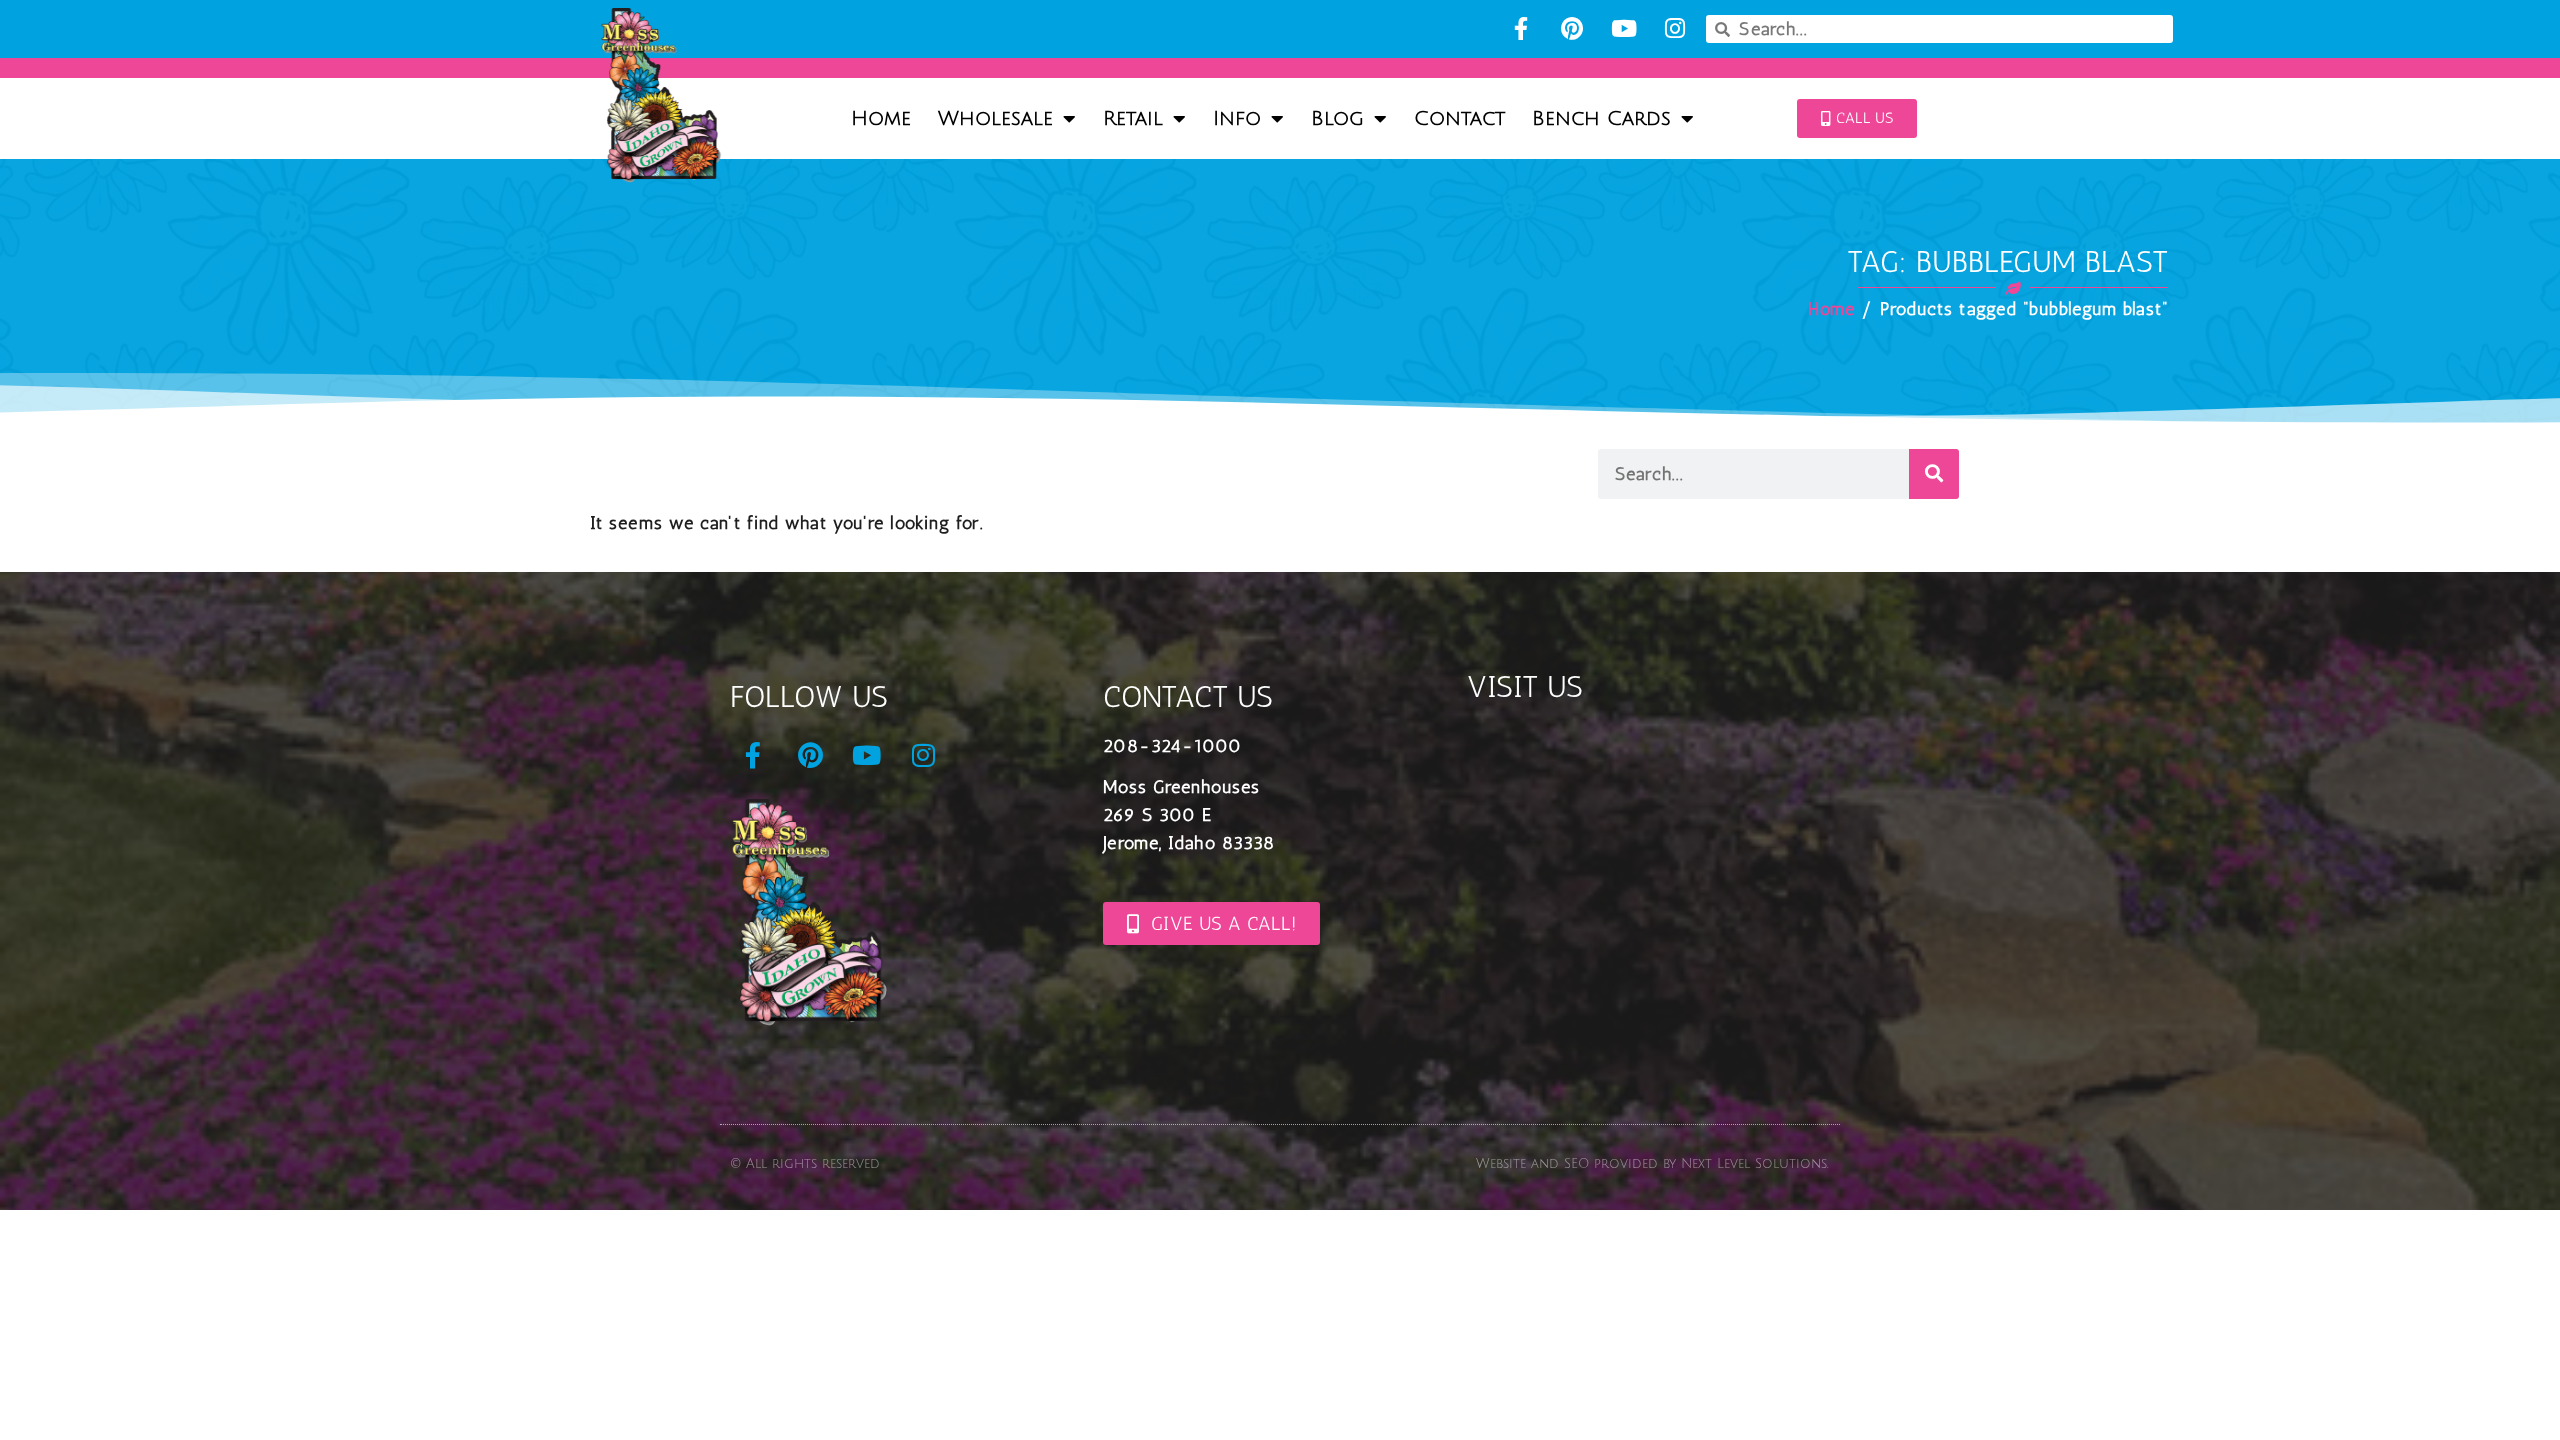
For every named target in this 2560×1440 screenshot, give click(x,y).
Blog (1337, 119)
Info (1237, 119)
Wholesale (995, 119)
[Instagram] (1674, 28)
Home (881, 119)
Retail (1133, 119)
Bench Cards (1601, 119)
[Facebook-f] (1520, 28)
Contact (1459, 119)
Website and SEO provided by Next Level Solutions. (1652, 1164)
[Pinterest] (1572, 28)
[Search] (1934, 474)
